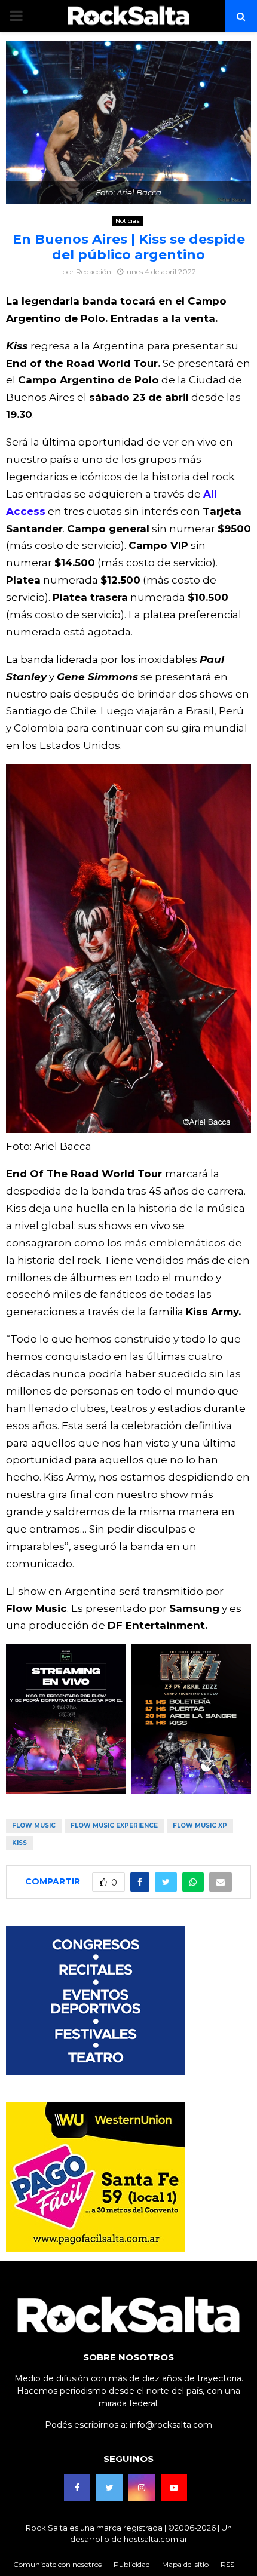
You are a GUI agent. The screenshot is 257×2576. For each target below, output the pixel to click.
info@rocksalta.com (171, 2425)
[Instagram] (142, 2488)
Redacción (94, 271)
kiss (19, 1843)
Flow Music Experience (114, 1826)
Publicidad (132, 2564)
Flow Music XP (200, 1826)
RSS (227, 2564)
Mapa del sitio (185, 2564)
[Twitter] (109, 2488)
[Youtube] (174, 2488)
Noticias (128, 221)
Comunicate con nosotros (57, 2564)
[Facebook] (77, 2488)
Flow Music (34, 1826)
